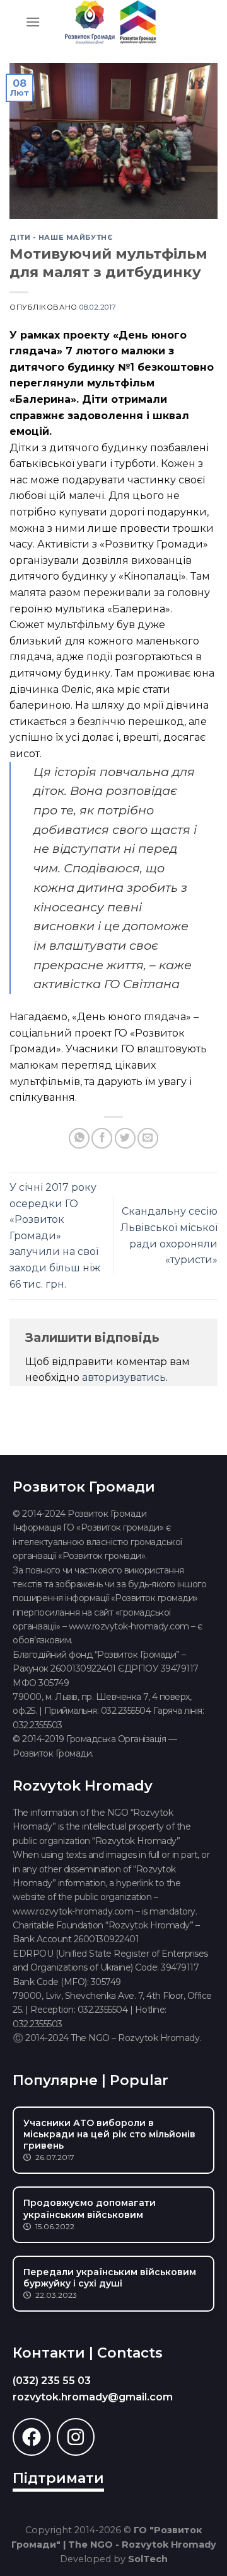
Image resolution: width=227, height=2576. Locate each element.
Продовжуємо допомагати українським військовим (90, 2208)
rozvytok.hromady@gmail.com (93, 2397)
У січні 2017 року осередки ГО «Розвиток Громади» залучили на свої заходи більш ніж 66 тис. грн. (55, 1236)
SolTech (148, 2559)
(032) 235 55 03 (52, 2381)
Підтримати (58, 2478)
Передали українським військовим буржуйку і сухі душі (110, 2278)
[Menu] (33, 22)
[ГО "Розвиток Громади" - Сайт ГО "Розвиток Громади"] (110, 22)
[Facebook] (32, 2437)
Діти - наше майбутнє (61, 237)
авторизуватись (124, 1377)
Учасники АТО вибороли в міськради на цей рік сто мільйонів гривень (109, 2134)
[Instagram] (76, 2437)
